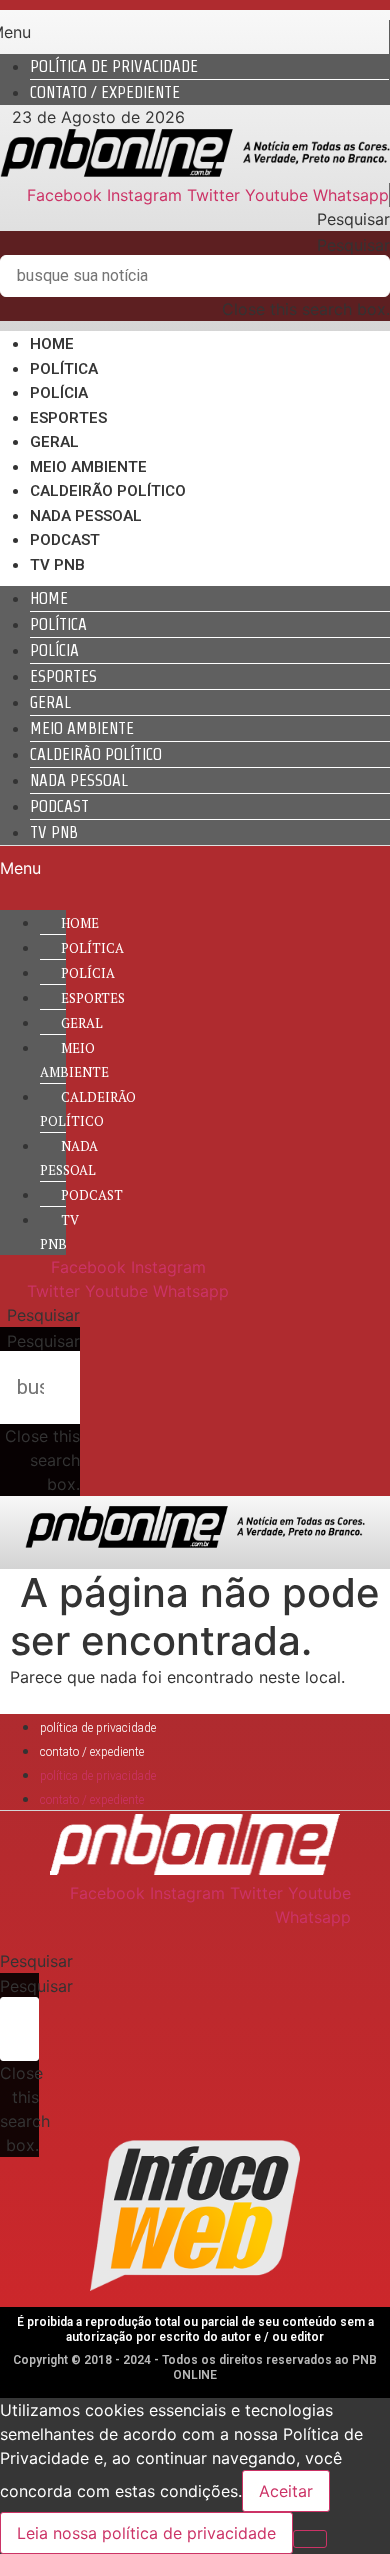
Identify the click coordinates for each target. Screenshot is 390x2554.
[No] (310, 2539)
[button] (195, 219)
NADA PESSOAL (86, 516)
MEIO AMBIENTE (88, 467)
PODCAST (65, 540)
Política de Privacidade (114, 66)
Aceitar (286, 2491)
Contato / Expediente (105, 92)
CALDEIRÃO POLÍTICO (108, 491)
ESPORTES (68, 418)
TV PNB (57, 565)
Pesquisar (353, 245)
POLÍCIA (59, 393)
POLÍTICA (64, 369)
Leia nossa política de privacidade (146, 2533)
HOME (52, 344)
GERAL (54, 442)
